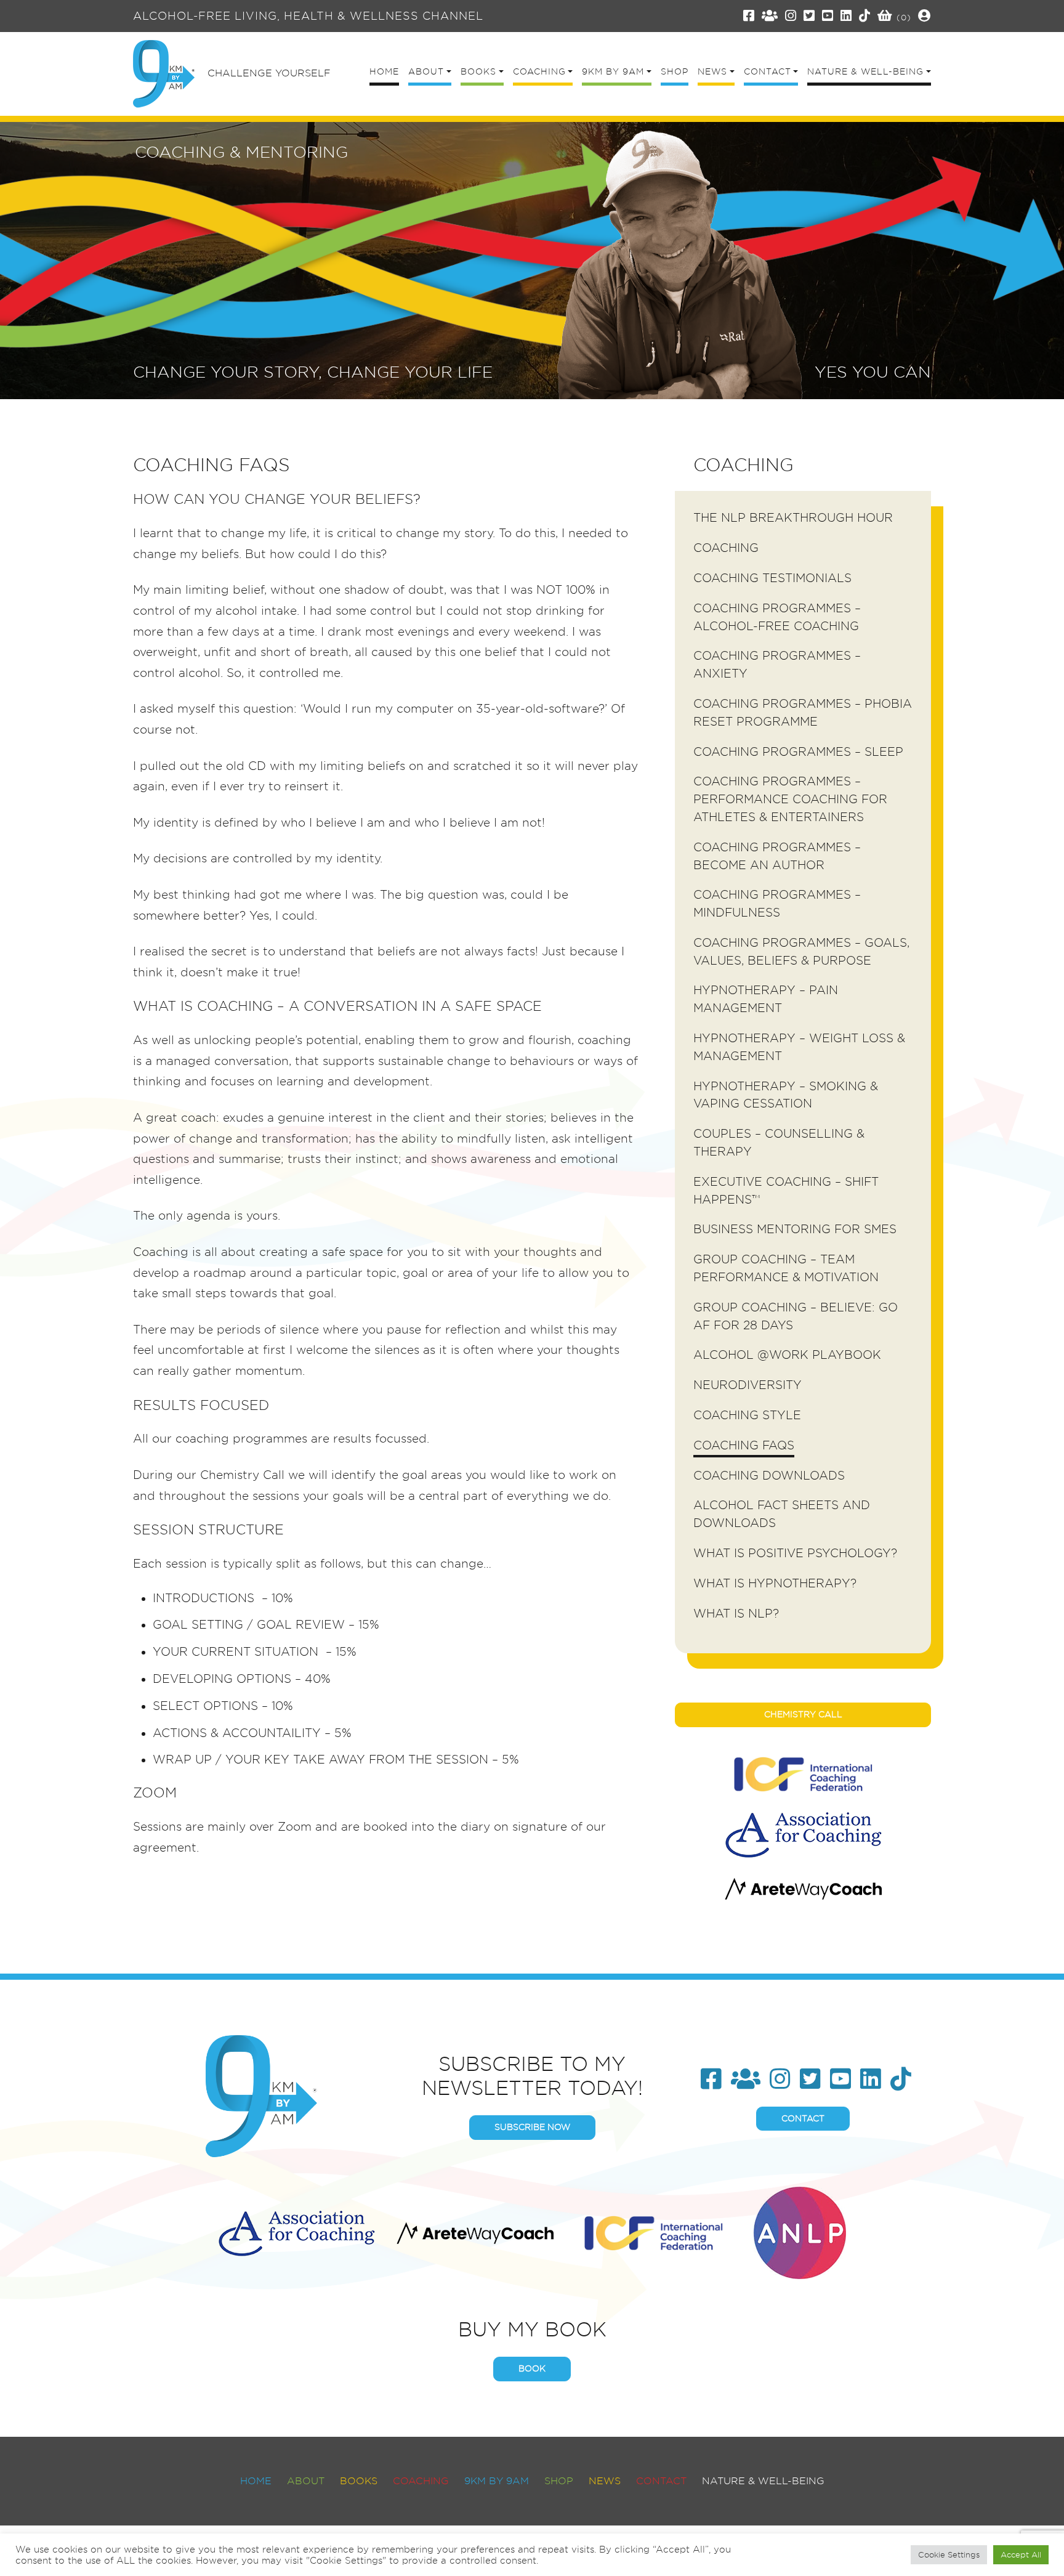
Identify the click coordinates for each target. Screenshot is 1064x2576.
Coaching (726, 548)
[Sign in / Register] (925, 16)
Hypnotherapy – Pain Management (766, 999)
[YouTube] (828, 16)
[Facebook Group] (770, 16)
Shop (559, 2481)
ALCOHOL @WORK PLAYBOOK (787, 1355)
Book (532, 2368)
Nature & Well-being (763, 2481)
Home (256, 2481)
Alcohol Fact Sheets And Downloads (782, 1514)
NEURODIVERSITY (748, 1385)
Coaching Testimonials (772, 578)
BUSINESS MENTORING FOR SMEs (795, 1229)
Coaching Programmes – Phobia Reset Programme (803, 713)
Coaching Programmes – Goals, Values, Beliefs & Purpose (801, 952)
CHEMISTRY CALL (803, 1714)
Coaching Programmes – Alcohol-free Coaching (777, 617)
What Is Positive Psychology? (795, 1553)
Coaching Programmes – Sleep (798, 752)
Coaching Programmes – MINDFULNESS (777, 904)
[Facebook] (749, 16)
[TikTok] (865, 16)
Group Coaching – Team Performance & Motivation (786, 1268)
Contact (803, 2118)
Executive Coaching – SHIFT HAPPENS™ (786, 1191)
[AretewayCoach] (803, 1889)
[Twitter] (809, 16)
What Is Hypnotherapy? (775, 1583)
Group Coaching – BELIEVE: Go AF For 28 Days (796, 1316)
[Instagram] (791, 16)
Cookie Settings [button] (949, 2554)
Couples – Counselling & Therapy (779, 1143)
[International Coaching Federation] (803, 1774)
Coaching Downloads (769, 1476)
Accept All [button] (1021, 2554)
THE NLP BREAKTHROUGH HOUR (793, 518)
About (306, 2481)
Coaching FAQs (744, 1445)
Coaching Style (747, 1415)
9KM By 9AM (497, 2481)
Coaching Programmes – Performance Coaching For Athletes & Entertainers (790, 799)
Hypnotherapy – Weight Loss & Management (799, 1047)
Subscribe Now (532, 2127)
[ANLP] (800, 2231)
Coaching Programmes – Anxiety (777, 665)
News (605, 2481)
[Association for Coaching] (803, 1835)
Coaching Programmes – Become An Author (777, 856)
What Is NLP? (736, 1614)
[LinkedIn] (846, 16)
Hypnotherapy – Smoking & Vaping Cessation (786, 1095)
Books (359, 2481)
